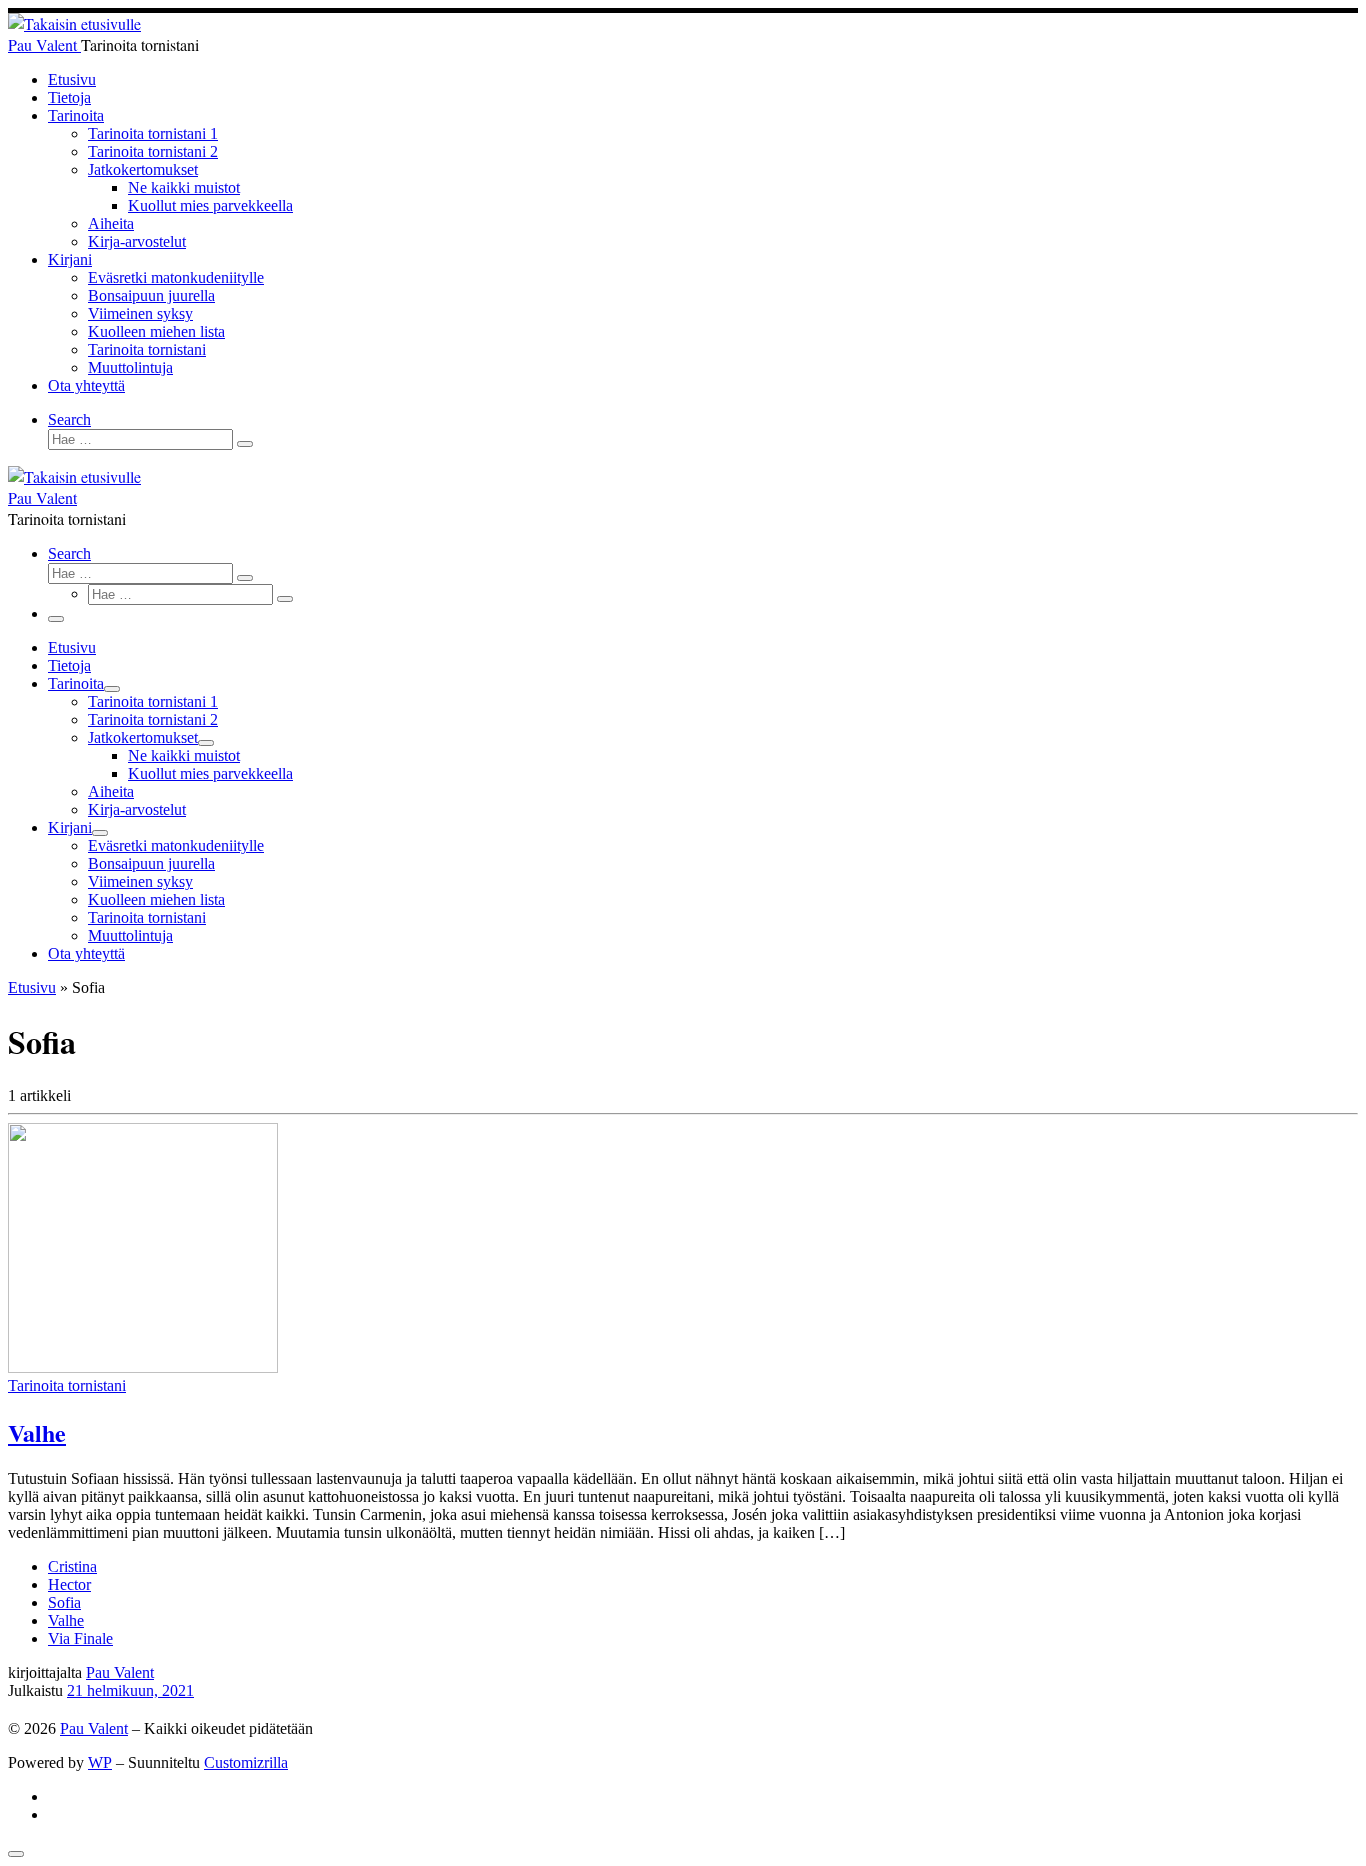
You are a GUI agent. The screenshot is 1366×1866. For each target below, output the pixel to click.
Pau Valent (120, 1672)
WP (100, 1762)
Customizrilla (246, 1762)
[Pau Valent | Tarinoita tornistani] (74, 23)
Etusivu (32, 987)
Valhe (37, 1432)
